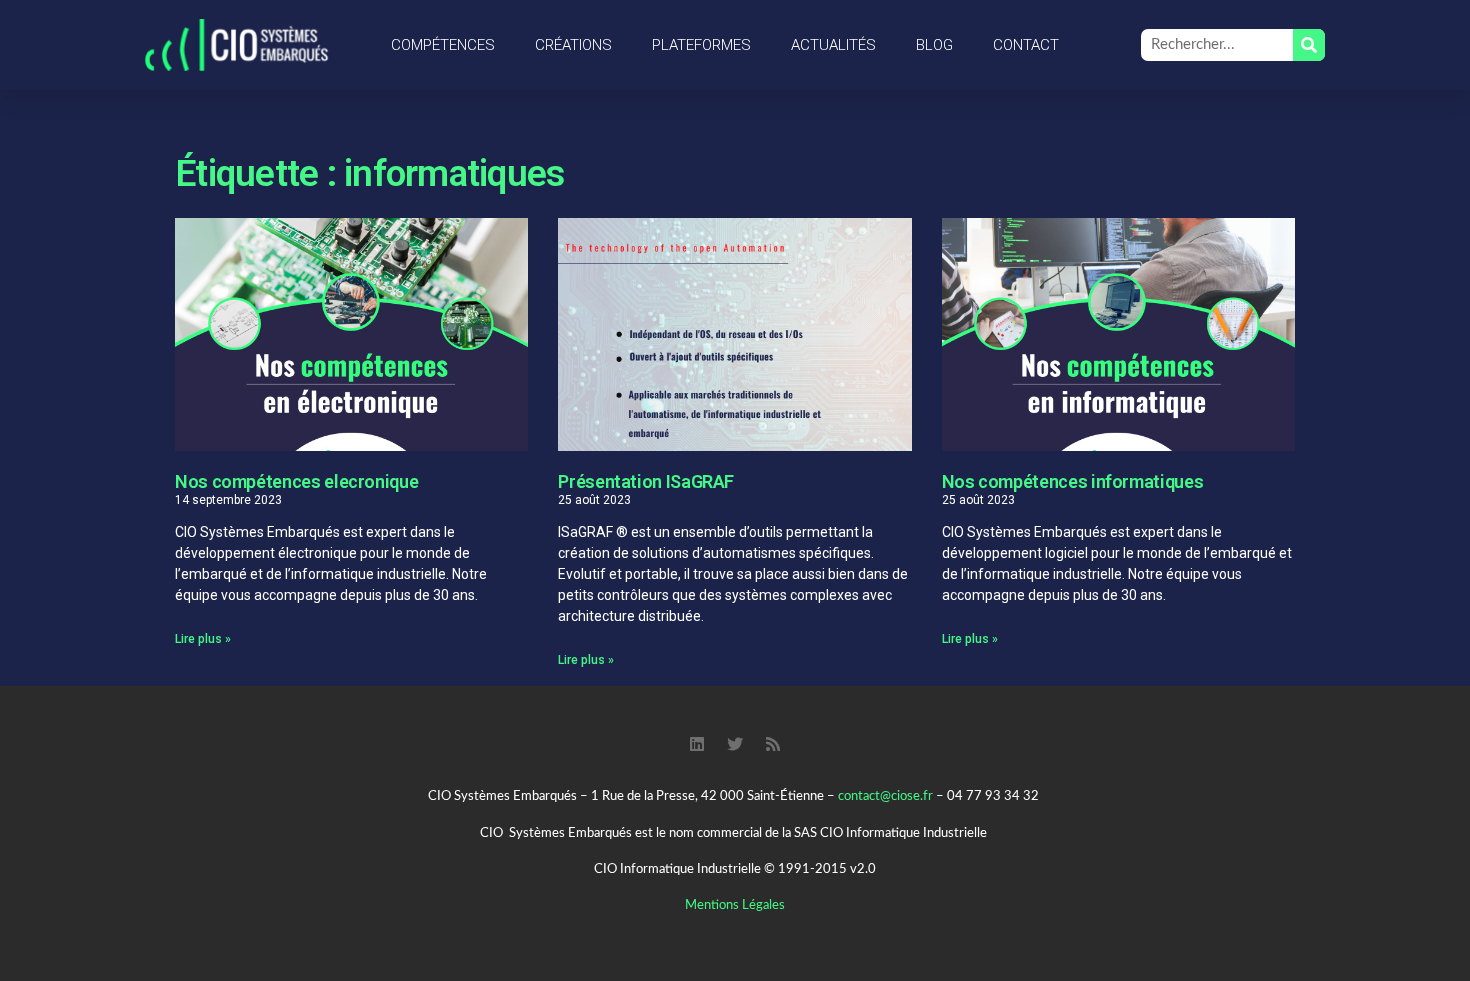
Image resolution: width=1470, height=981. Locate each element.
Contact (1026, 45)
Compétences (443, 45)
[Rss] (773, 744)
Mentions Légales (735, 905)
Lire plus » (203, 639)
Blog (934, 45)
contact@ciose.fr (885, 796)
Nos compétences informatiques (1073, 481)
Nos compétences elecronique (296, 481)
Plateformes (701, 45)
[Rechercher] (1309, 45)
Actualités (833, 45)
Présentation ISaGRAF (646, 481)
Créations (573, 45)
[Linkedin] (697, 744)
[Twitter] (735, 744)
